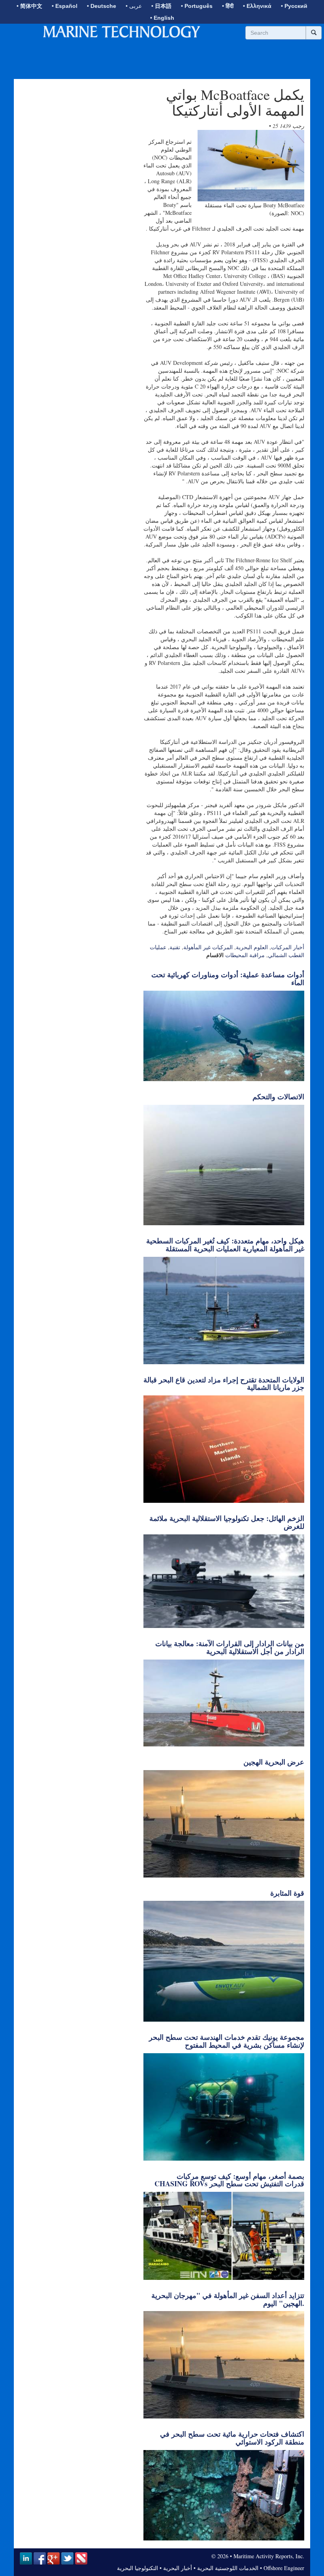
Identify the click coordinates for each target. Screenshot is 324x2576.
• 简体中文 (29, 6)
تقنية (175, 947)
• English (162, 18)
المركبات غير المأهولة (208, 947)
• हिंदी (228, 6)
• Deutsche (102, 6)
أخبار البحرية (178, 2568)
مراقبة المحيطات (245, 955)
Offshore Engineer (284, 2568)
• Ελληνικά (257, 6)
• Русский (294, 6)
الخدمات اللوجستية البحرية (228, 2568)
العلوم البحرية (252, 947)
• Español (65, 6)
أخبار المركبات (288, 947)
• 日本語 (161, 6)
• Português (197, 6)
